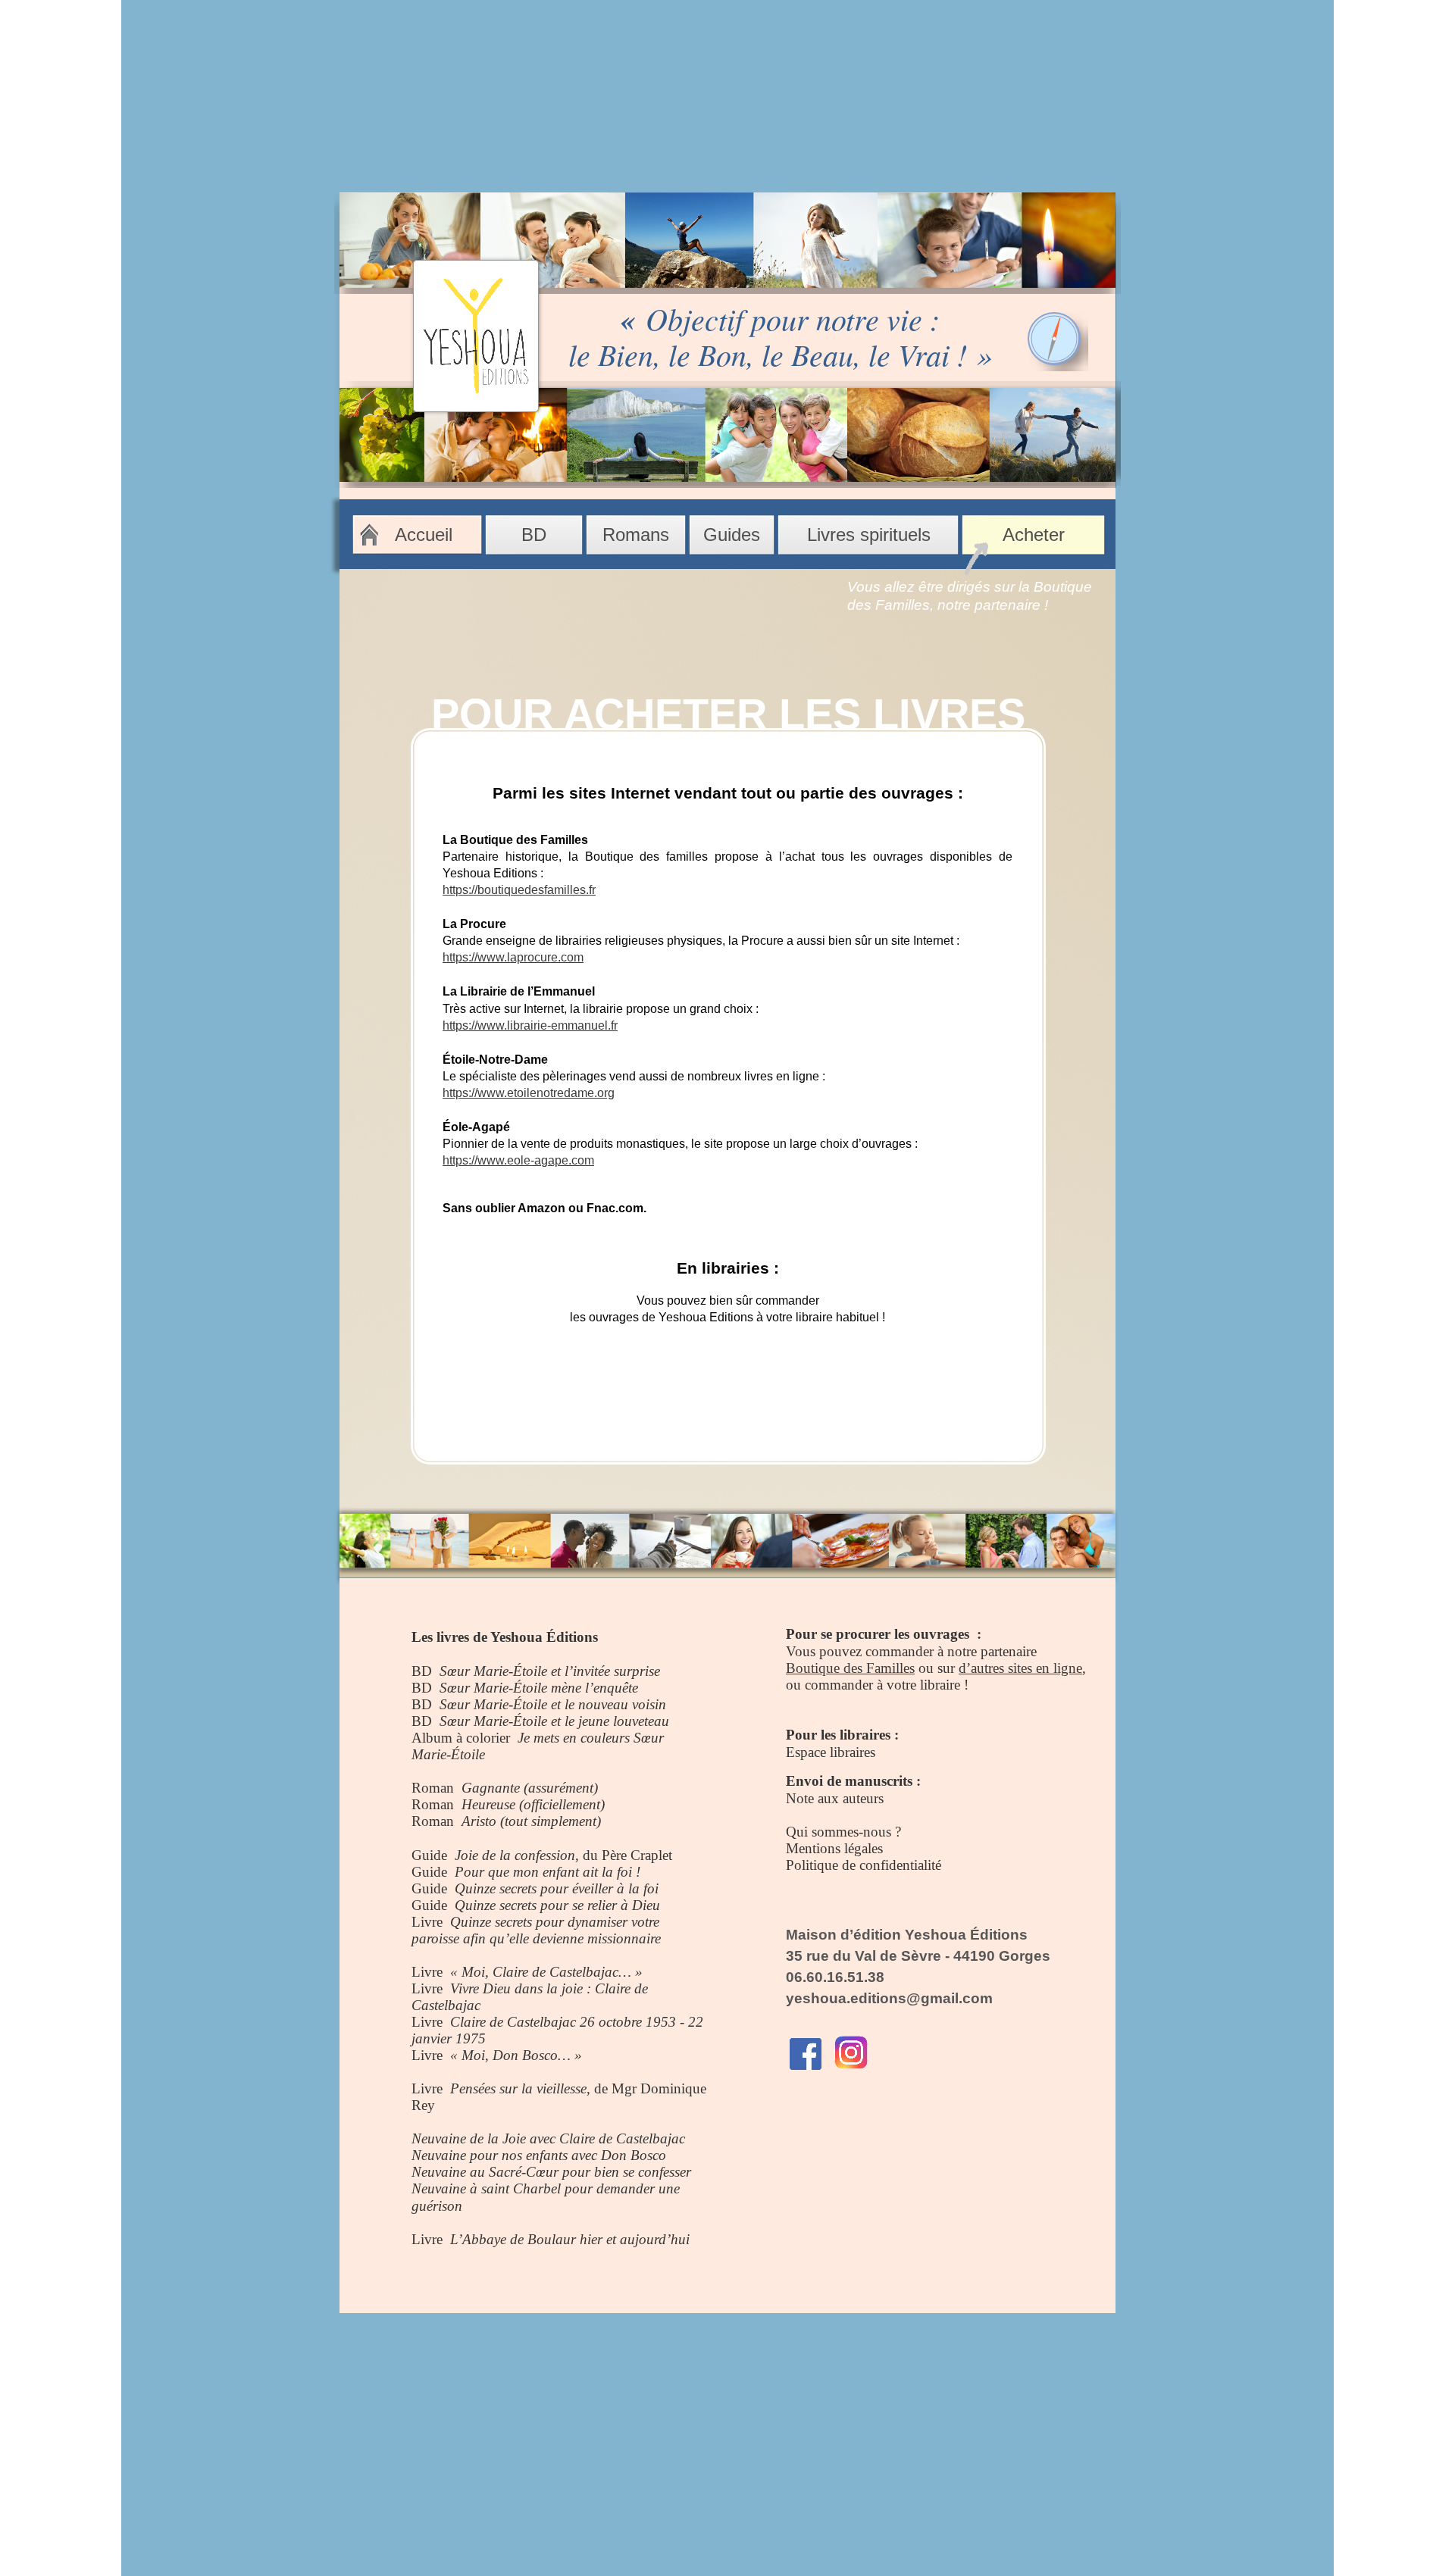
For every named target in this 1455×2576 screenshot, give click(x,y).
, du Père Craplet (624, 1855)
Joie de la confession (515, 1855)
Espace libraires (831, 1752)
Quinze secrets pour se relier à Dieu (557, 1905)
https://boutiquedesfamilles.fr (519, 890)
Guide (433, 1855)
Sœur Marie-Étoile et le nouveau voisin (553, 1704)
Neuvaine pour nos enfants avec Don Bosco (539, 2155)
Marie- (431, 1754)
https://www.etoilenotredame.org (529, 1093)
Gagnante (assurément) (530, 1788)
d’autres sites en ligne (1020, 1668)
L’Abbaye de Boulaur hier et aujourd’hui (570, 2239)
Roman (436, 1788)
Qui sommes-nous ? (843, 1832)
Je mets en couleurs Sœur (591, 1738)
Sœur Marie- (476, 1671)
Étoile (468, 1754)
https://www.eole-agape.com (518, 1160)
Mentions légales (834, 1848)
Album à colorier (465, 1738)
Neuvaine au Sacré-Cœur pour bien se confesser (551, 2172)
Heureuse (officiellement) (533, 1804)
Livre (431, 1922)
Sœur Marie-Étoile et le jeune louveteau (554, 1721)
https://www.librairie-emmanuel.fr (530, 1025)
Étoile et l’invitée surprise (587, 1671)
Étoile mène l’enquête (576, 1688)
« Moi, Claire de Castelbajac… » (546, 1972)
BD (426, 1671)
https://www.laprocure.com (513, 957)
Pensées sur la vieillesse (518, 2088)
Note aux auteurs (835, 1798)
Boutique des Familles (850, 1668)
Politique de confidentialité (864, 1865)
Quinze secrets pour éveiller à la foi (557, 1888)
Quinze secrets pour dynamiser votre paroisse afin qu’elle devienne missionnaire (536, 1930)
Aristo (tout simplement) (531, 1821)
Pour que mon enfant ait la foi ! (548, 1872)
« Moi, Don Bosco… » (516, 2055)
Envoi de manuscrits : (853, 1781)
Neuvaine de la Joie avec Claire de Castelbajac (548, 2138)
